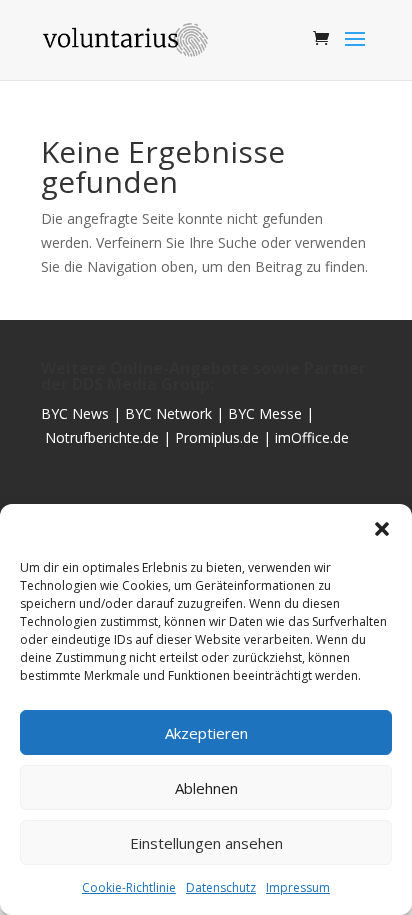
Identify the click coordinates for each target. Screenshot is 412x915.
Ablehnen (206, 788)
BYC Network (168, 413)
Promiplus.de (219, 437)
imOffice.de (312, 437)
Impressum (298, 887)
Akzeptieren (206, 733)
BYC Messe (265, 413)
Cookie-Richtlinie (129, 887)
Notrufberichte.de (102, 437)
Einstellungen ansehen (206, 843)
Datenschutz (221, 887)
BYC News (75, 413)
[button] (382, 529)
